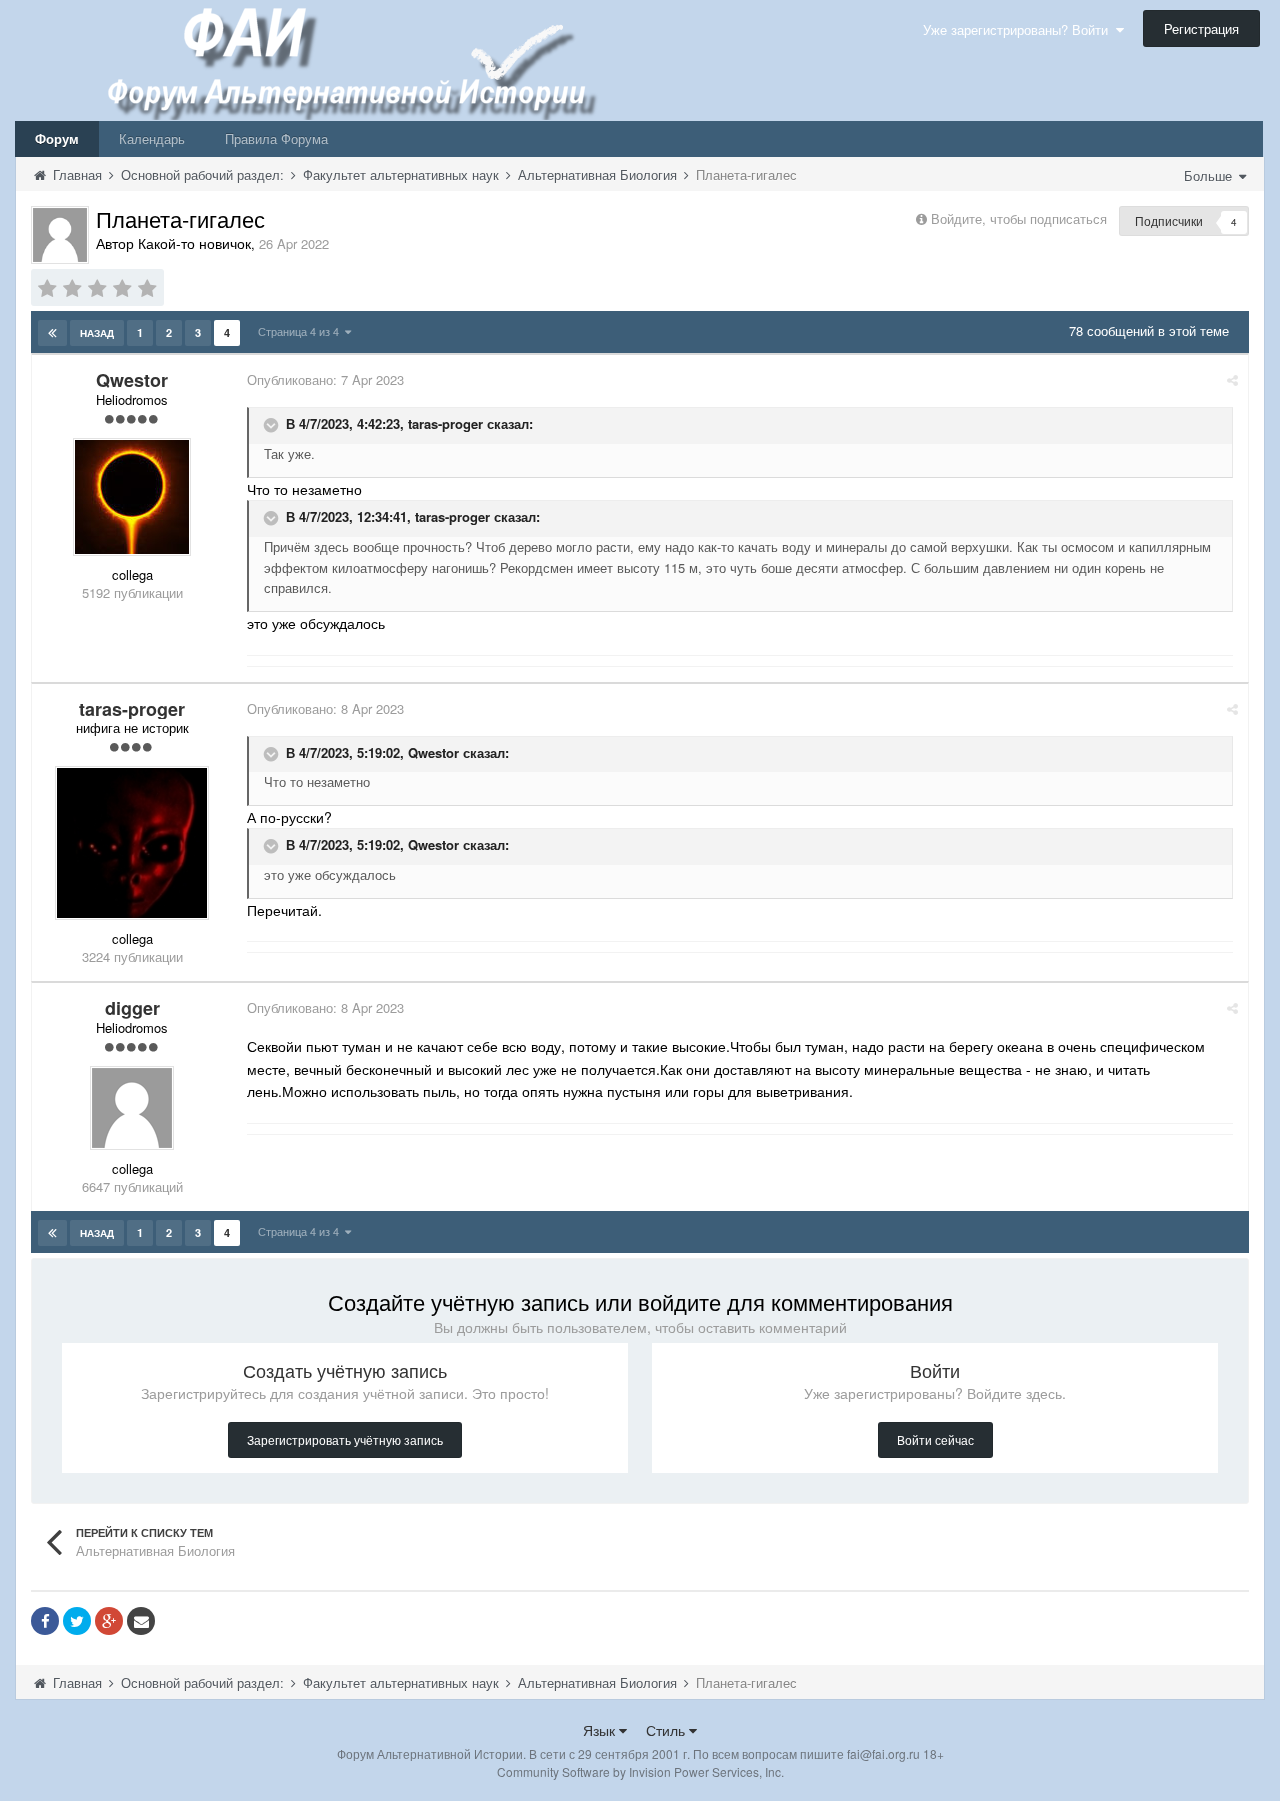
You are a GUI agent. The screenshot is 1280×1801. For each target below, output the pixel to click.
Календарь (152, 138)
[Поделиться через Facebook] (45, 1621)
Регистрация (1201, 28)
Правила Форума (276, 138)
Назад (97, 333)
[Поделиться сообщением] (1232, 379)
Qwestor (433, 752)
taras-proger (445, 424)
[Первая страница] (52, 333)
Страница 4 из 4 (301, 331)
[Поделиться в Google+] (109, 1621)
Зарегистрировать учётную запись (345, 1439)
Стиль (667, 1730)
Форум (57, 138)
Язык (601, 1730)
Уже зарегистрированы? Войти (1019, 29)
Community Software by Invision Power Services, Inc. (640, 1771)
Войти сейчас (935, 1439)
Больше (1210, 175)
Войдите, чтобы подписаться (1019, 218)
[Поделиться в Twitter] (77, 1621)
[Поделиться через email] (141, 1621)
